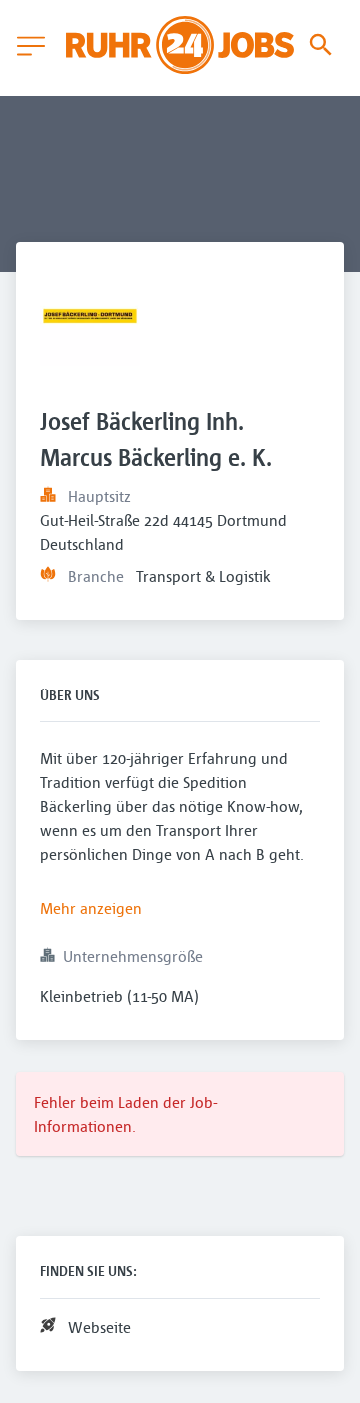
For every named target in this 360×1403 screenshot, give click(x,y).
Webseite (99, 1327)
